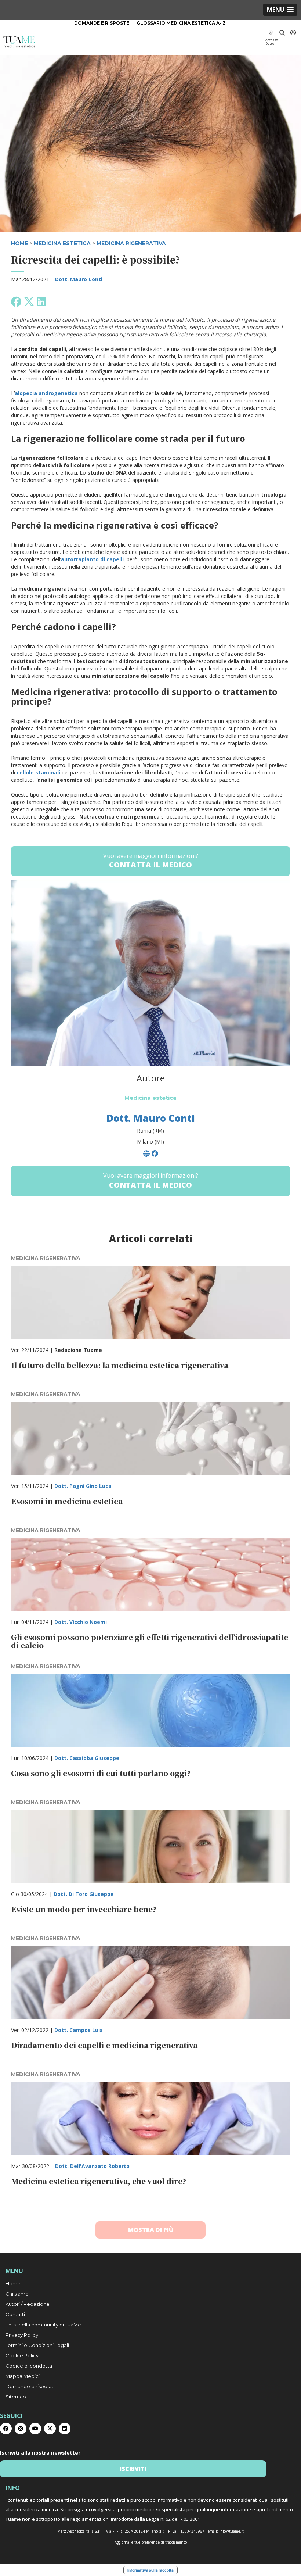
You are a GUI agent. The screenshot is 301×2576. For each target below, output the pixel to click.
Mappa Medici (23, 2376)
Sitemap (16, 2397)
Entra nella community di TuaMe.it (45, 2325)
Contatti (15, 2314)
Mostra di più (151, 2230)
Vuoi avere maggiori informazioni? (151, 861)
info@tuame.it (231, 2531)
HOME (19, 243)
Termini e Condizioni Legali (37, 2345)
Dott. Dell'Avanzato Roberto (92, 2166)
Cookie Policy (22, 2355)
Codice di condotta (29, 2366)
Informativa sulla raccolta (150, 2570)
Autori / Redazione (28, 2304)
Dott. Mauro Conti (79, 279)
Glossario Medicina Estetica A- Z (181, 23)
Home (13, 2283)
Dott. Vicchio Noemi (81, 1622)
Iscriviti (133, 2469)
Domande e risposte (102, 23)
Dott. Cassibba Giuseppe (87, 1758)
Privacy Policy (22, 2335)
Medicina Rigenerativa (131, 243)
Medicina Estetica (62, 243)
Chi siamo (17, 2294)
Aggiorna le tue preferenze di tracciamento (151, 2542)
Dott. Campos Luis (79, 2030)
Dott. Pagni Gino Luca (83, 1486)
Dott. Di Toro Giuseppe (84, 1894)
